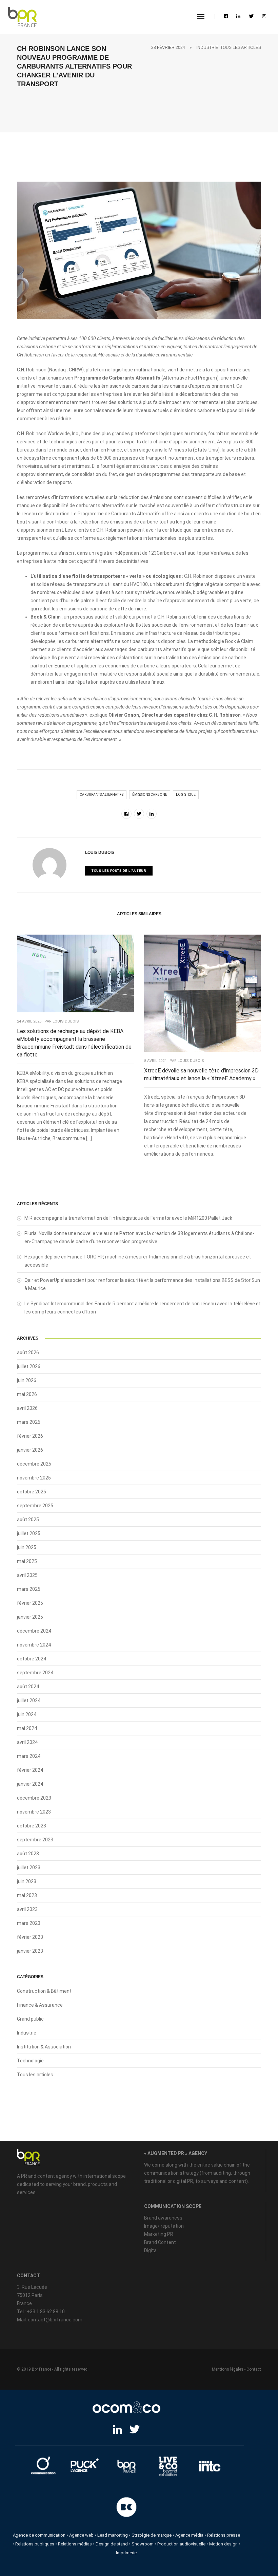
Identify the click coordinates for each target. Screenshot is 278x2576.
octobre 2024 (32, 1659)
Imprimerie (126, 2553)
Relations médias (75, 2544)
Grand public (30, 2019)
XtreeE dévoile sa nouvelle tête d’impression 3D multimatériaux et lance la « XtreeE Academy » (201, 1074)
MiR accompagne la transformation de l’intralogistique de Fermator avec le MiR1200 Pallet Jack (128, 1218)
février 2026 (30, 1436)
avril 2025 (27, 1575)
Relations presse (224, 2535)
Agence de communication (39, 2535)
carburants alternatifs (102, 795)
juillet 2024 (29, 1700)
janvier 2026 (30, 1450)
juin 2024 (27, 1714)
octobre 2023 (32, 1826)
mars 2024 (29, 1756)
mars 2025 (29, 1589)
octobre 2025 (32, 1492)
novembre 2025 (34, 1478)
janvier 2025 (30, 1617)
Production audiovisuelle (181, 2544)
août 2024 (28, 1687)
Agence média (189, 2535)
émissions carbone (150, 795)
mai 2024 (27, 1728)
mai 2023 (27, 1895)
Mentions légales (228, 2369)
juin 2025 (27, 1547)
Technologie (30, 2061)
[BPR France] (22, 17)
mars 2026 (29, 1422)
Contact (254, 2369)
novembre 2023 (34, 1812)
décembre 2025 (34, 1464)
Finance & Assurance (40, 2005)
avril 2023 (27, 1909)
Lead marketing (113, 2535)
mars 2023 (29, 1923)
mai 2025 (27, 1561)
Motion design (223, 2544)
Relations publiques (35, 2544)
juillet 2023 (29, 1867)
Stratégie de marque (152, 2535)
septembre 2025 (35, 1506)
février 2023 (30, 1937)
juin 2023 (27, 1881)
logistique (186, 795)
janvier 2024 (30, 1784)
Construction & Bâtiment (44, 1991)
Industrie (207, 48)
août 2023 (28, 1854)
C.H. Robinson (32, 370)
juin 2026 (27, 1380)
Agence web (81, 2535)
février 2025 (30, 1603)
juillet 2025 (29, 1533)
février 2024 (30, 1770)
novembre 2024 (34, 1645)
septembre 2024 (35, 1673)
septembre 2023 (35, 1840)
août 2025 (28, 1520)
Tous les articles (241, 48)
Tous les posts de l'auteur (119, 871)
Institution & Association (44, 2047)
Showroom (143, 2544)
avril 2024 (27, 1742)
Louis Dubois (100, 852)
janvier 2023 (30, 1951)
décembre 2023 (34, 1798)
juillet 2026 (29, 1366)
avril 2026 (27, 1408)
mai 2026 (27, 1394)
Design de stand (112, 2544)
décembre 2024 (34, 1631)
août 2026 (28, 1353)
